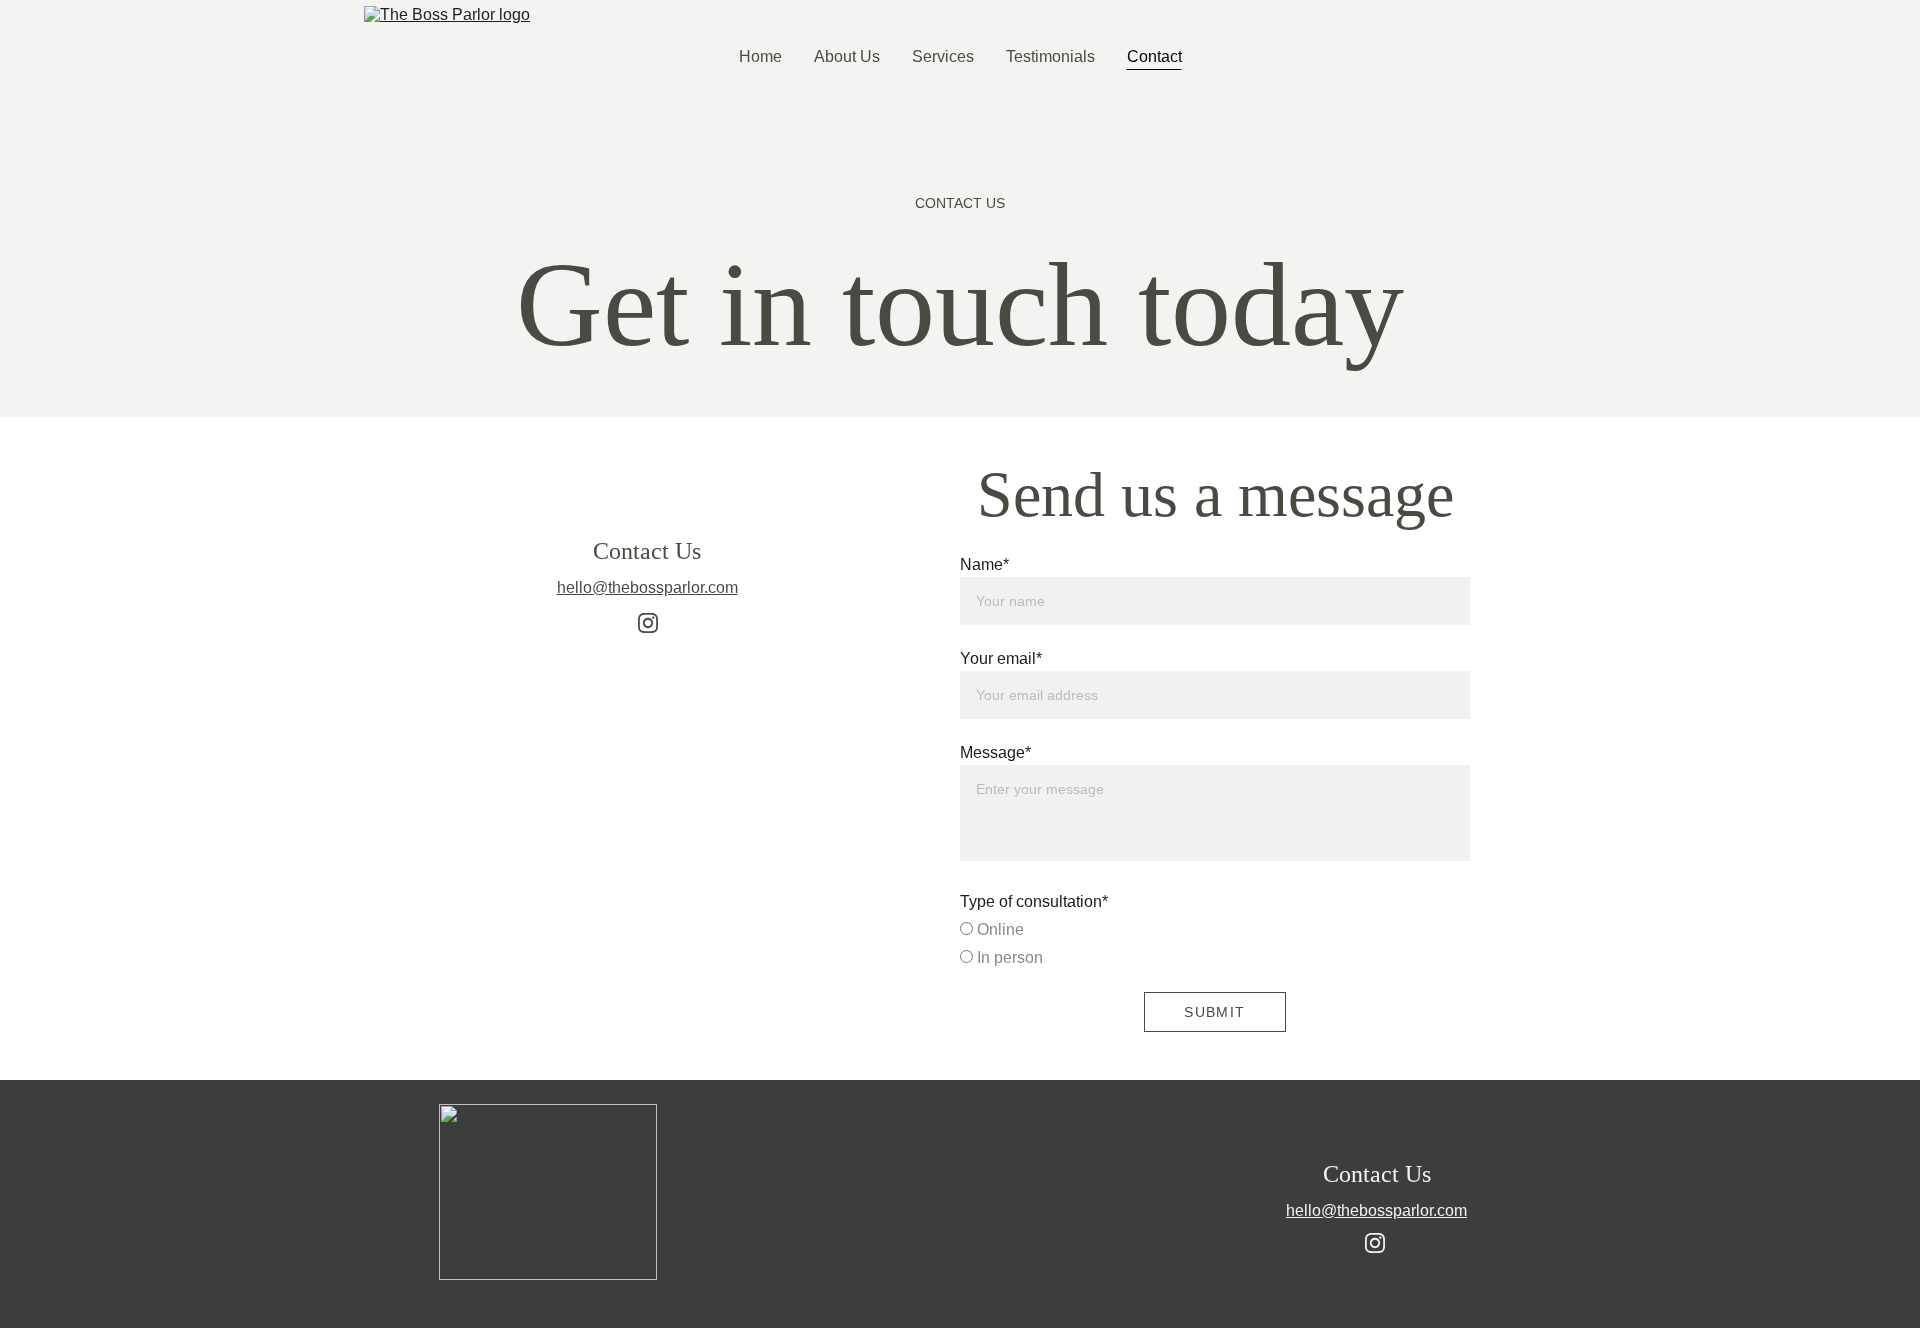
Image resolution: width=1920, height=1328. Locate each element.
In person (1008, 957)
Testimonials (1050, 56)
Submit (1214, 1012)
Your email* (1001, 658)
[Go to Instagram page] (648, 623)
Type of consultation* (1034, 901)
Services (943, 56)
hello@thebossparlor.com (647, 587)
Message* (995, 752)
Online (998, 929)
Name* (984, 564)
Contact (1154, 56)
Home (760, 56)
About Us (847, 56)
